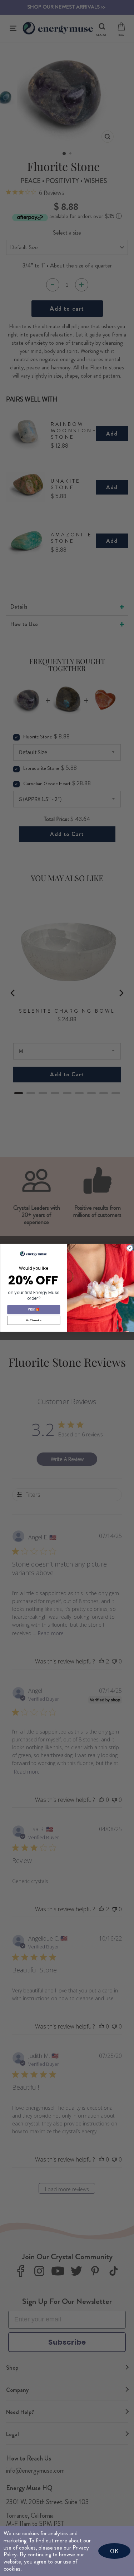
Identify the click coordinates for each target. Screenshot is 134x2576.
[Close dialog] (130, 1248)
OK (114, 2551)
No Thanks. (33, 1320)
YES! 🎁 (34, 1310)
